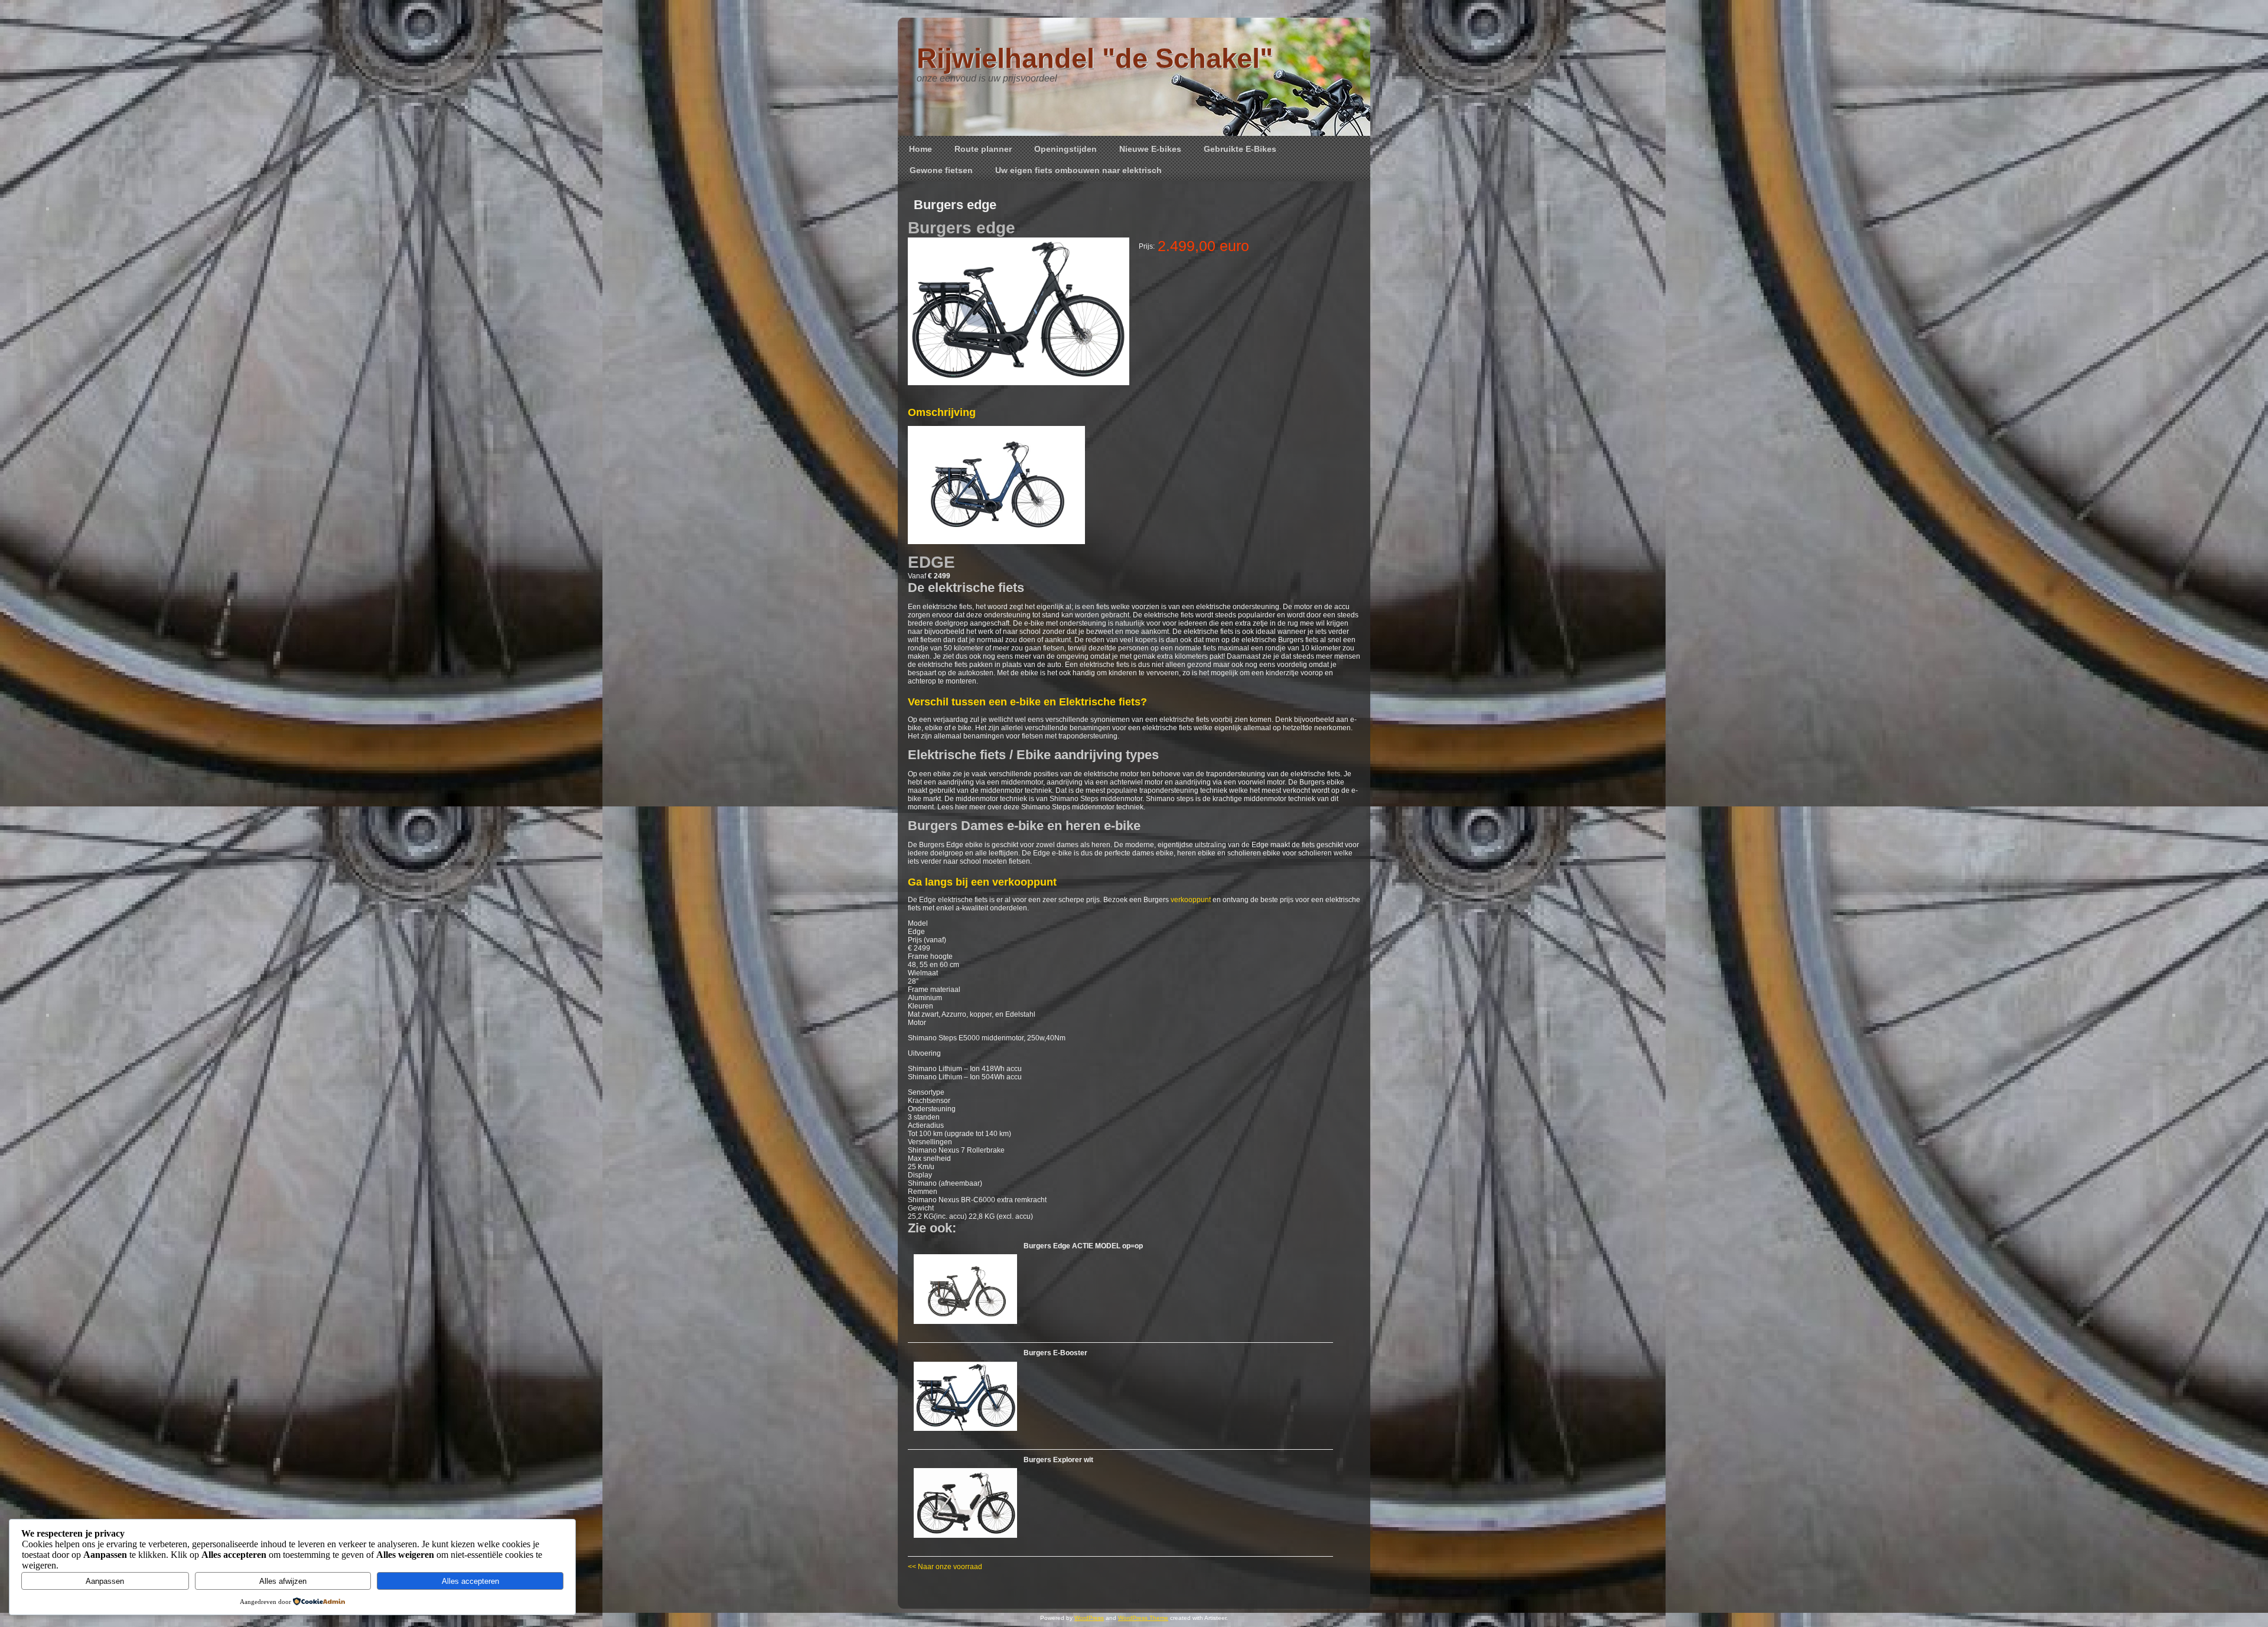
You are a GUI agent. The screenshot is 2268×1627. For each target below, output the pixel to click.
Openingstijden (1065, 149)
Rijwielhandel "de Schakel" (1095, 58)
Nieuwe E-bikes (1150, 149)
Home (920, 149)
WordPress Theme (1143, 1618)
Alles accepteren (470, 1581)
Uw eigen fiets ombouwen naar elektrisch (1078, 170)
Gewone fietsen (941, 170)
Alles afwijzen (283, 1581)
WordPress (1089, 1618)
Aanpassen (105, 1581)
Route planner (983, 149)
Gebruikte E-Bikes (1240, 149)
